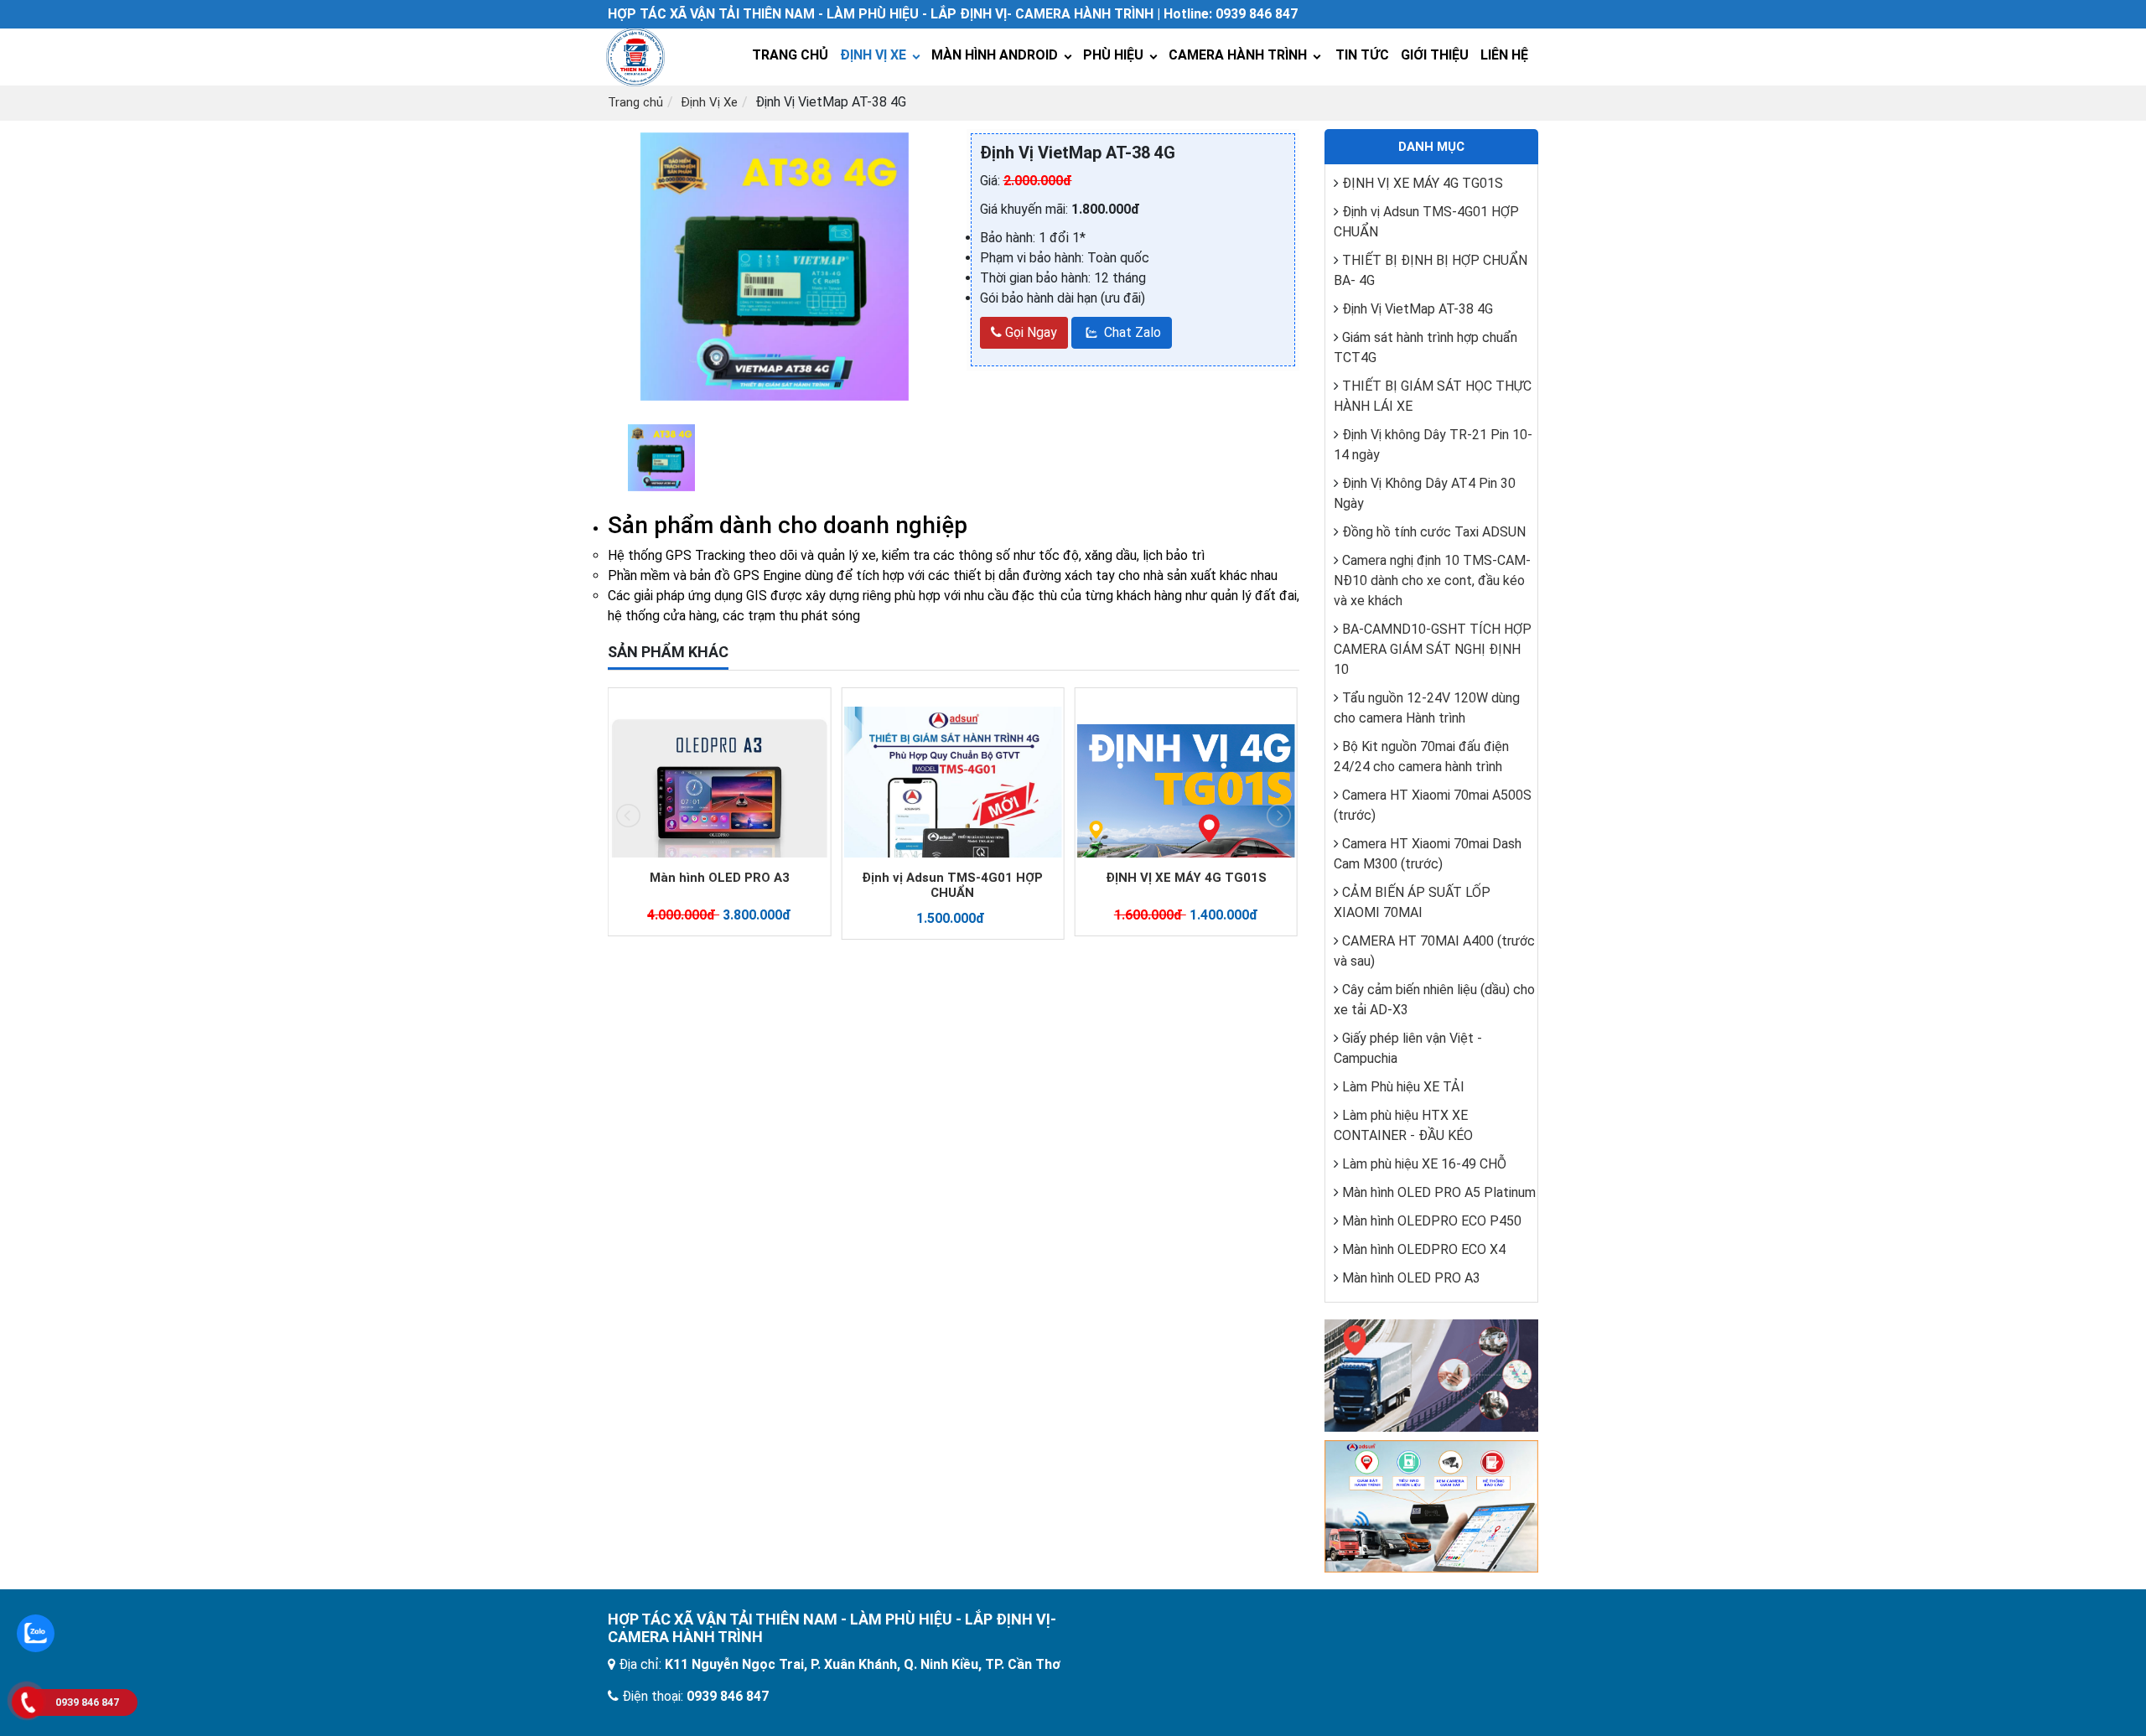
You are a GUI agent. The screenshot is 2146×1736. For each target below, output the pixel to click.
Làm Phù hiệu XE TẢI (1403, 1087)
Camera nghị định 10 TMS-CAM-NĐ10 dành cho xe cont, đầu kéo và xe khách (1432, 580)
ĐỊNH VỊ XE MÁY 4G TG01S (952, 878)
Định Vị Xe (873, 55)
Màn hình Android (995, 55)
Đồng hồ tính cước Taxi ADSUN (1434, 532)
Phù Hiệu (1113, 55)
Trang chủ (635, 102)
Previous (586, 269)
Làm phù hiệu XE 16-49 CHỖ (1424, 1164)
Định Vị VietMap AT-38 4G (1418, 309)
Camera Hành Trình (1238, 55)
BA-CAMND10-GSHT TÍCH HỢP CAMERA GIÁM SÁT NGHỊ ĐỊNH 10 (1433, 649)
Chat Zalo (1131, 332)
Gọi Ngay (1029, 332)
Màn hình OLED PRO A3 (1411, 1278)
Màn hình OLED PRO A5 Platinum (1186, 878)
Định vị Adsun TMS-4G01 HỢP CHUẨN (719, 885)
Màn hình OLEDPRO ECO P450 (1432, 1221)
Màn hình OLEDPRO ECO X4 (1424, 1249)
